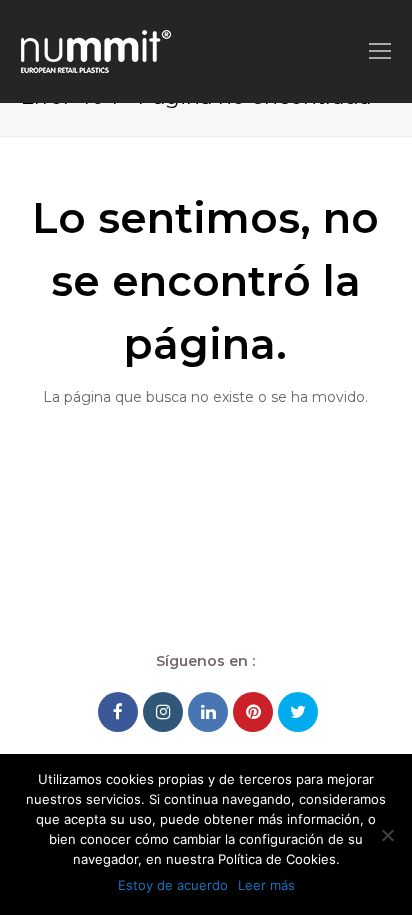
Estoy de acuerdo (173, 885)
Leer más (266, 885)
